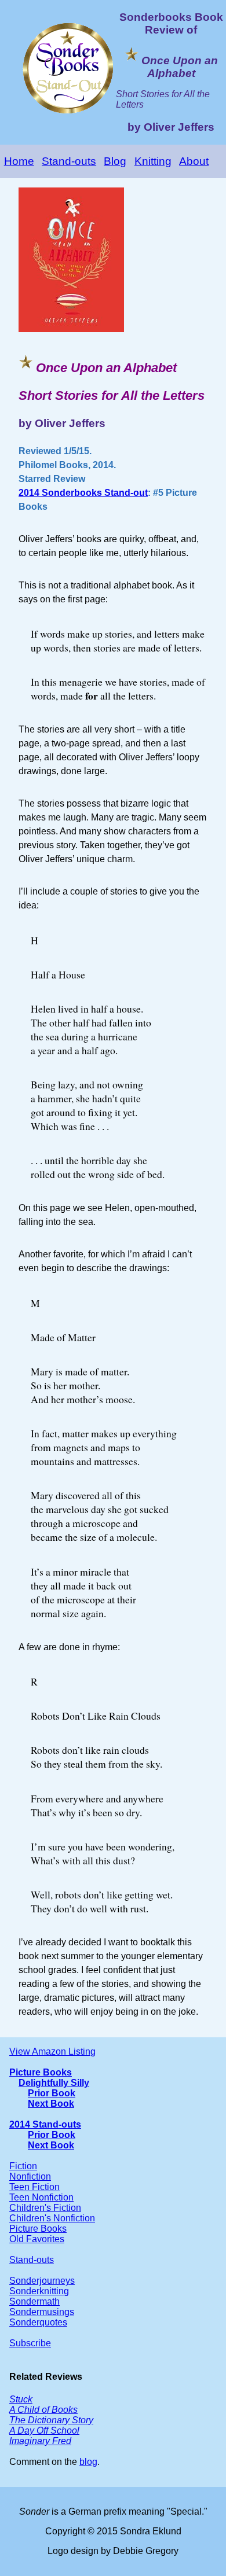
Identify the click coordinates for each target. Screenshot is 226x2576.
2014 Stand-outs (45, 2124)
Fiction (23, 2166)
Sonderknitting (39, 2291)
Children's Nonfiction (52, 2218)
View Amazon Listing (52, 2051)
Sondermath (34, 2301)
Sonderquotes (38, 2322)
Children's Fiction (45, 2208)
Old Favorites (37, 2239)
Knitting (153, 161)
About (194, 161)
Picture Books (41, 2072)
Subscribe (30, 2343)
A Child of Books (43, 2410)
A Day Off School (44, 2430)
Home (19, 161)
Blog (115, 161)
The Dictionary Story (51, 2420)
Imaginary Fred (40, 2441)
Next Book (51, 2104)
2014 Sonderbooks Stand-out (83, 493)
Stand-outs (69, 161)
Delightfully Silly (54, 2083)
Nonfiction (30, 2176)
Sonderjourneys (42, 2281)
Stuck (21, 2399)
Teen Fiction (34, 2187)
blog (88, 2462)
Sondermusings (42, 2312)
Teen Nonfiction (41, 2197)
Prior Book (52, 2093)
